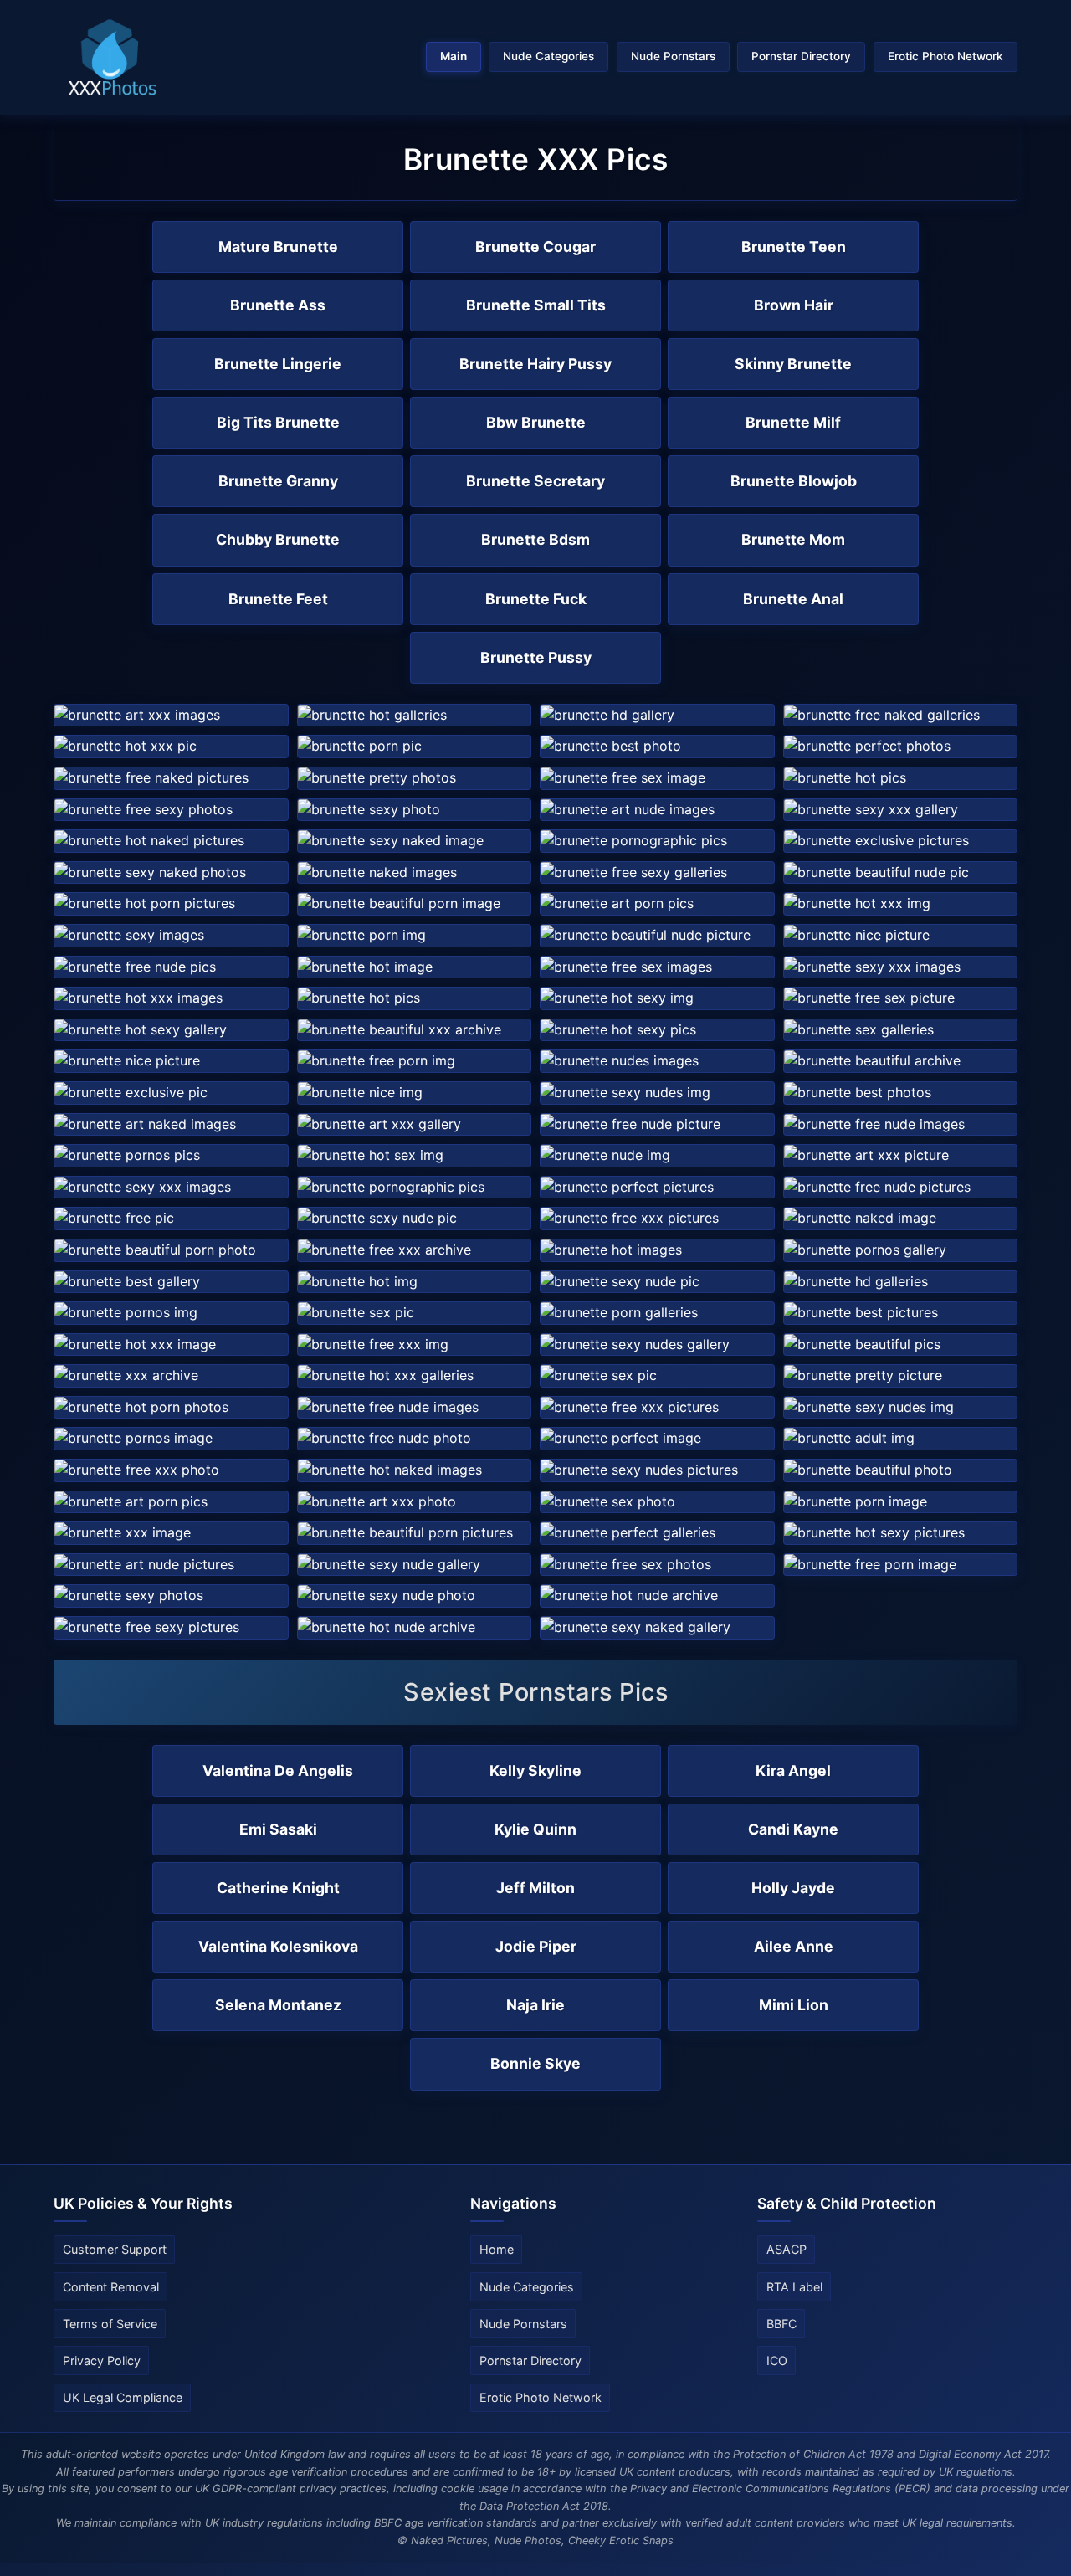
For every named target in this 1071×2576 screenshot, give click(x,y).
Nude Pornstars (673, 56)
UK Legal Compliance (123, 2397)
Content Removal (111, 2287)
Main (454, 56)
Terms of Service (110, 2324)
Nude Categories (548, 56)
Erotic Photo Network (945, 56)
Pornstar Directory (801, 56)
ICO (777, 2360)
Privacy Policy (102, 2360)
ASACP (787, 2249)
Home (497, 2249)
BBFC (781, 2324)
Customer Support (115, 2249)
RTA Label (794, 2287)
